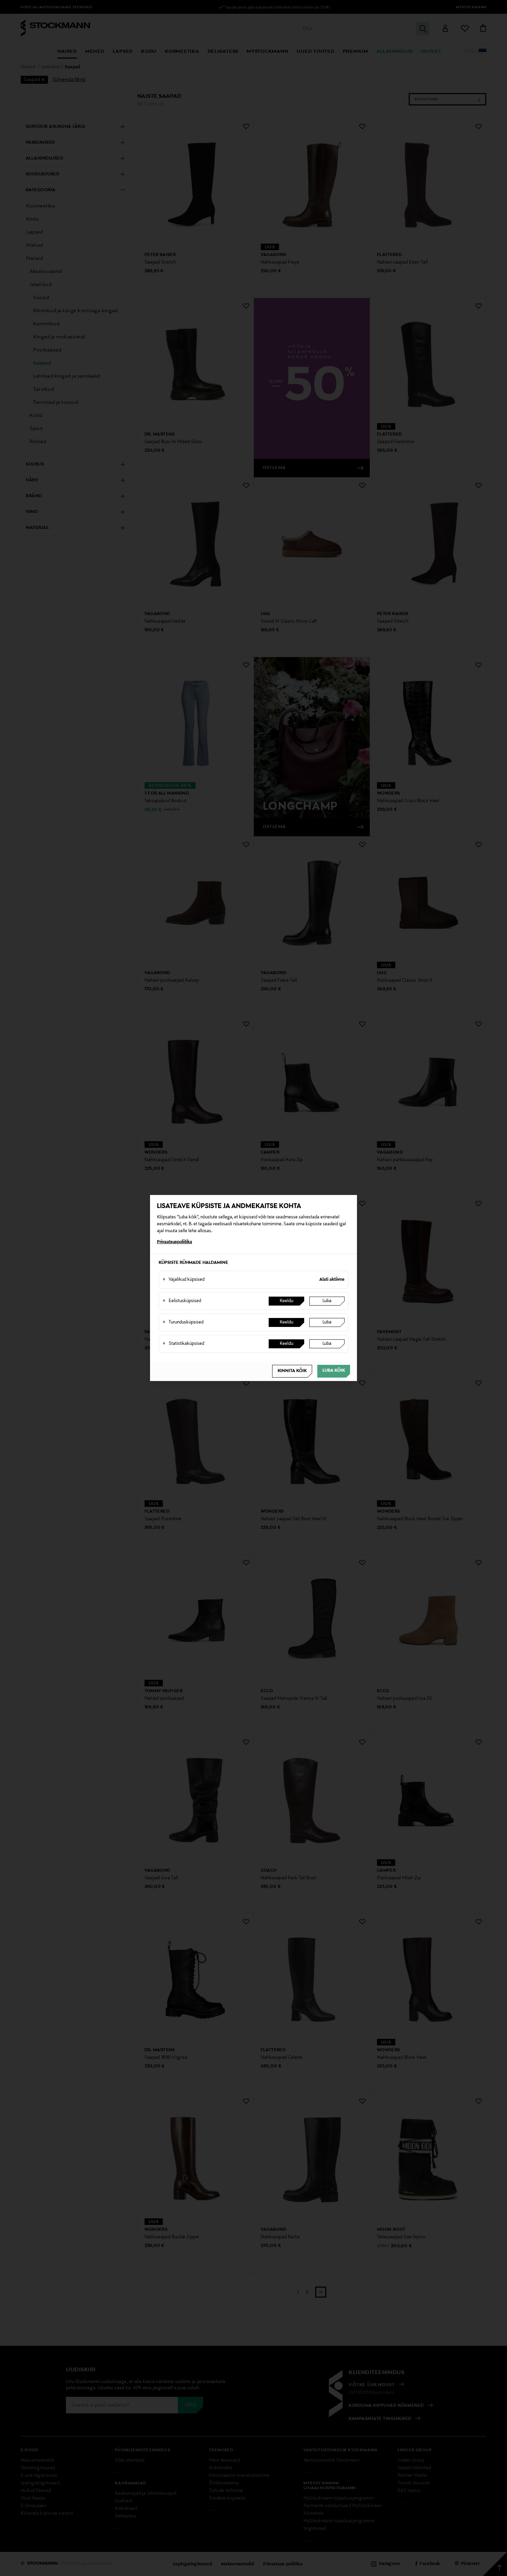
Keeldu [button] (286, 1301)
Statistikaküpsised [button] (183, 1344)
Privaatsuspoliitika (175, 1242)
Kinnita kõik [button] (292, 1371)
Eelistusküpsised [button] (182, 1301)
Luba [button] (327, 1301)
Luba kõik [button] (334, 1371)
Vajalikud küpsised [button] (183, 1280)
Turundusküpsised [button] (183, 1322)
